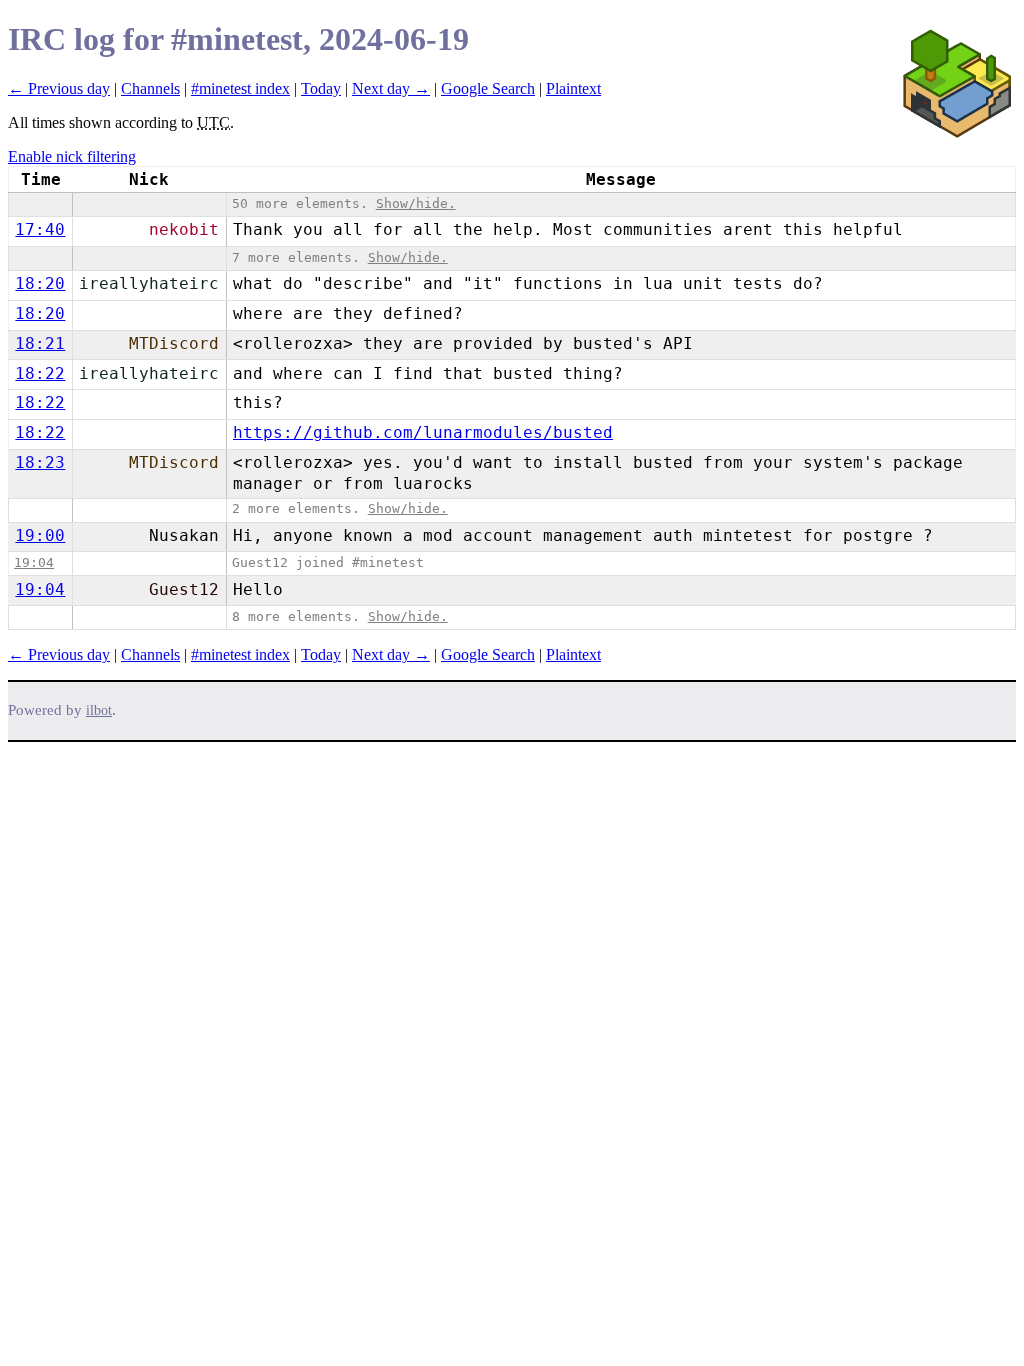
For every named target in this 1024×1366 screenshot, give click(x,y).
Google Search (488, 88)
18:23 (40, 462)
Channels (150, 88)
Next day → (391, 88)
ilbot (99, 710)
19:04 (34, 562)
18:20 (40, 283)
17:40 (40, 229)
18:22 (40, 373)
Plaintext (573, 88)
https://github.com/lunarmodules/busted (423, 432)
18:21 (40, 343)
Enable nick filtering (72, 156)
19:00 (40, 535)
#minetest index (240, 88)
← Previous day (59, 88)
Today (321, 88)
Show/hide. (416, 203)
